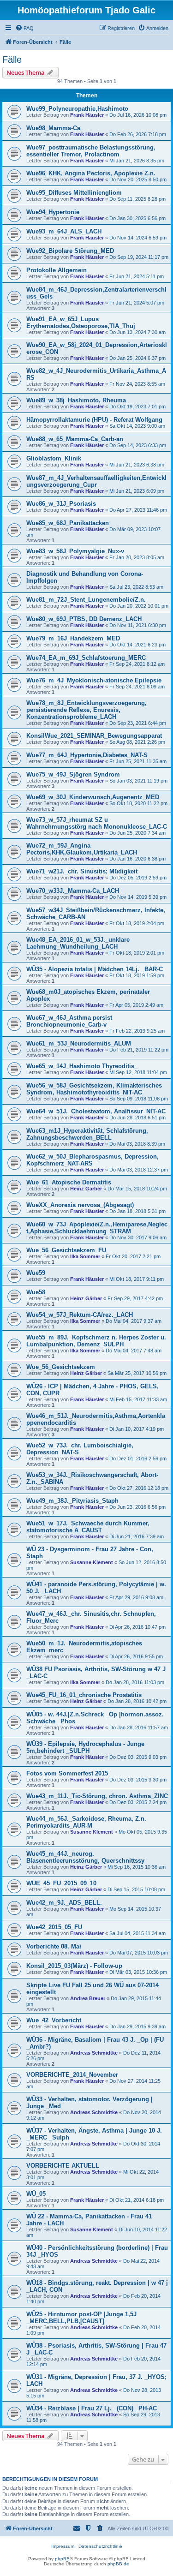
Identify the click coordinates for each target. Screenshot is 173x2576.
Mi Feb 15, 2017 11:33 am (138, 1399)
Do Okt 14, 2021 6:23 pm (137, 645)
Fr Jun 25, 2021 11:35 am (138, 761)
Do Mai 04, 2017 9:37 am (134, 1321)
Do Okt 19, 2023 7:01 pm (137, 406)
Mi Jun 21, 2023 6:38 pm (137, 465)
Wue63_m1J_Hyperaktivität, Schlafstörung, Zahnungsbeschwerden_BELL (87, 1134)
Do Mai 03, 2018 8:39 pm (137, 1144)
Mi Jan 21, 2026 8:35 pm (137, 161)
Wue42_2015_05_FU (54, 1927)
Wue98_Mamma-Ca (53, 128)
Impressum (63, 2546)
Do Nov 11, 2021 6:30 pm (138, 625)
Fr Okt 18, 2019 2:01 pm (137, 953)
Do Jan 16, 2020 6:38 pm (137, 859)
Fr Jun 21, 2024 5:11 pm (137, 276)
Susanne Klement (92, 1562)
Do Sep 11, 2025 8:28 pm (137, 199)
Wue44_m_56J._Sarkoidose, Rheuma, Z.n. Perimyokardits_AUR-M (86, 1822)
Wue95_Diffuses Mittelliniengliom (74, 193)
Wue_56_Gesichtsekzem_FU (66, 1250)
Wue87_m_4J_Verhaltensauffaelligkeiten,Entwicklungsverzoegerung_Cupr (96, 481)
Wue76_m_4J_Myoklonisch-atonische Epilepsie (94, 680)
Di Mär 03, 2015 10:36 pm (138, 1972)
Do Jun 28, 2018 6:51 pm (137, 1118)
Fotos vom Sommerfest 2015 (67, 1773)
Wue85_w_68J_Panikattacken (68, 523)
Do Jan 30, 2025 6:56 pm (137, 218)
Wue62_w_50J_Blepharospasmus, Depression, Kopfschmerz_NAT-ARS (92, 1160)
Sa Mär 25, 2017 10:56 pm (137, 1373)
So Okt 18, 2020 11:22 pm (138, 803)
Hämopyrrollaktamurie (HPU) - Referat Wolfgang (94, 420)
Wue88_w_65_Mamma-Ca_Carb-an (75, 439)
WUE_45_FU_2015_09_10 (61, 1883)
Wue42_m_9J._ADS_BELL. (64, 1903)
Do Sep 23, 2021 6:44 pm (138, 723)
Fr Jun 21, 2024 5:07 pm (137, 303)
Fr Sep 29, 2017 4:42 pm (135, 1298)
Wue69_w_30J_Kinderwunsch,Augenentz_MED (93, 797)
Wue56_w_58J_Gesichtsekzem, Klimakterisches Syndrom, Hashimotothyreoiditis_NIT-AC (94, 1089)
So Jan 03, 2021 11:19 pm (138, 781)
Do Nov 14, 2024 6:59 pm (138, 238)
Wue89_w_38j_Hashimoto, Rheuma (76, 400)
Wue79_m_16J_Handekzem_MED (73, 638)
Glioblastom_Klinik (54, 458)
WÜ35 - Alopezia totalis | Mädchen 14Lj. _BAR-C (95, 969)
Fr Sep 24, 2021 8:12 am (137, 664)
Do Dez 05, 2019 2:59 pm (138, 878)
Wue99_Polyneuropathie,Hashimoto (77, 109)
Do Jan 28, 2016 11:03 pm (135, 1682)
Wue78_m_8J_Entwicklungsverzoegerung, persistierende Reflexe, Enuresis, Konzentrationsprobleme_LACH (86, 710)
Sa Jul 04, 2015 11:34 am (137, 1933)
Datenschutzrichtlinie (100, 2546)
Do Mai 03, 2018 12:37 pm (139, 1170)
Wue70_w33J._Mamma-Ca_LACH (73, 891)
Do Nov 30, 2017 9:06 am (138, 1237)
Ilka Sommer (85, 1256)
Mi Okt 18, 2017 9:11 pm (137, 1279)
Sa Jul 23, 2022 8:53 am (136, 587)
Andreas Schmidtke (94, 2053)
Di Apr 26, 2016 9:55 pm (136, 1656)
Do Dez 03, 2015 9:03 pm (138, 1757)
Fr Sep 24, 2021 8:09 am (137, 687)
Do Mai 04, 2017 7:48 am (134, 1351)
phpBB (62, 2559)
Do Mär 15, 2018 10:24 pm (137, 1189)
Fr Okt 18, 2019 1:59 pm (137, 975)
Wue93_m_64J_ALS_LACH (64, 231)
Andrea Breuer (88, 1998)
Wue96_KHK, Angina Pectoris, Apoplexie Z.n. (91, 173)
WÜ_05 (36, 2194)
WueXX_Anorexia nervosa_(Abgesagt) (80, 1205)
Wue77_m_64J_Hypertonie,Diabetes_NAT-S (87, 755)
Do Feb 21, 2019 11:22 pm (139, 1050)
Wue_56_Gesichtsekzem (61, 1367)
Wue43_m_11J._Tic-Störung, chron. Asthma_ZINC (97, 1796)
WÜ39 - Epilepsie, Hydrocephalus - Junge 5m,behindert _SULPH (85, 1747)
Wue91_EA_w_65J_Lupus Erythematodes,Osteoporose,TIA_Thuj (81, 323)
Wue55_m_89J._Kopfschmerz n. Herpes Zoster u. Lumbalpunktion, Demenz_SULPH (96, 1341)
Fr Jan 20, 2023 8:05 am (137, 557)
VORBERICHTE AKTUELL (63, 2166)
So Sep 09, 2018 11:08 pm (139, 1099)
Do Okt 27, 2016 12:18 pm (139, 1488)
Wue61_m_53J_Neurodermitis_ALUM (79, 1043)
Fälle (12, 60)
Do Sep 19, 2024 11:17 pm (139, 257)
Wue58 (36, 1292)
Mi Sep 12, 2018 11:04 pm (138, 1072)
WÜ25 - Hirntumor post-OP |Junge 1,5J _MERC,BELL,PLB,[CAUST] (81, 2318)
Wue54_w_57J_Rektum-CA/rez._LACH (80, 1315)
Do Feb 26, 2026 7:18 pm (138, 134)
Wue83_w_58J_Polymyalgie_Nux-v (75, 551)
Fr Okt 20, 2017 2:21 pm (133, 1256)
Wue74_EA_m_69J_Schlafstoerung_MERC (86, 658)
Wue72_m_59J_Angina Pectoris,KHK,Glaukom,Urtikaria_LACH (82, 849)
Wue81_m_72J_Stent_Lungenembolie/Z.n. (86, 600)
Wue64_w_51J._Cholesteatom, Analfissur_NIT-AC (96, 1111)
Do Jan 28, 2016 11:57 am (139, 1727)
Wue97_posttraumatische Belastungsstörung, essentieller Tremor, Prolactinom (91, 151)
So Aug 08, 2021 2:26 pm (137, 742)
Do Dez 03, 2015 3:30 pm (138, 1780)
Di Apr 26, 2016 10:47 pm (137, 1627)
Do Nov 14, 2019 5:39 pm (138, 897)
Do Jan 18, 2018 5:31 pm (137, 1211)
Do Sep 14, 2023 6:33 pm (138, 445)
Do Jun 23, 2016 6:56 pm (137, 1507)
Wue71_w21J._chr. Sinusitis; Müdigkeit (82, 871)
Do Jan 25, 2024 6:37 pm (137, 358)
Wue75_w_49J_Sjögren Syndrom (73, 774)
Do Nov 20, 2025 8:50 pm (138, 179)
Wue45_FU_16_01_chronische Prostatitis (84, 1695)
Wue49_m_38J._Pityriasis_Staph (72, 1501)
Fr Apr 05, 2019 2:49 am (136, 1005)
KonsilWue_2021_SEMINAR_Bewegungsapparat (94, 736)
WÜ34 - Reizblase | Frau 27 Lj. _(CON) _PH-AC (92, 2408)
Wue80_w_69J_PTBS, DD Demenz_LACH (84, 619)
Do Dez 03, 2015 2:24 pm (138, 1802)
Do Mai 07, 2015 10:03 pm (139, 1953)
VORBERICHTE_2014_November (72, 2075)
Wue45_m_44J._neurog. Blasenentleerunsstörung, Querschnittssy (85, 1857)
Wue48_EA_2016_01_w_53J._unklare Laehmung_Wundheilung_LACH (78, 943)
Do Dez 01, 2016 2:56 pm (138, 1458)
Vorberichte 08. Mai (54, 1946)
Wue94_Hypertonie (53, 212)
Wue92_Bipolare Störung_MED (70, 251)
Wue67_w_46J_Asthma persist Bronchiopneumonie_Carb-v (69, 1021)
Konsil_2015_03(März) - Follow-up (74, 1966)
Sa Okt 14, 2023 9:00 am (137, 426)
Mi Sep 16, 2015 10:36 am (137, 1867)
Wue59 (36, 1273)
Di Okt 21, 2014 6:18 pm (137, 2200)
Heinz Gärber (86, 1189)
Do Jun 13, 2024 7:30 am (137, 332)
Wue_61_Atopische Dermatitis (69, 1182)
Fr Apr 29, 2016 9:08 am (136, 1597)
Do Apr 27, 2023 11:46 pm (138, 510)
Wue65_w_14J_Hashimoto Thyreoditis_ (82, 1066)
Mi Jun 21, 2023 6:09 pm (137, 491)
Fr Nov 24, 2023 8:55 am (137, 384)
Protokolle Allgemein (57, 270)
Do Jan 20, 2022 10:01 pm (139, 606)
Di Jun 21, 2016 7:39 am (137, 1536)
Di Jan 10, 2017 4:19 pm (137, 1429)
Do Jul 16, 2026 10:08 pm (138, 115)
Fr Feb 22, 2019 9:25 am (137, 1031)
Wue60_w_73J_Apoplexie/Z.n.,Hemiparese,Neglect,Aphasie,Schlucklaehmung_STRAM (97, 1228)
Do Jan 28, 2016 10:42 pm (137, 1701)
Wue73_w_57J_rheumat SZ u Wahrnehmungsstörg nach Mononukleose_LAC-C (97, 823)
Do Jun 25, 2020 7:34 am (137, 833)
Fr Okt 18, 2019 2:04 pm (137, 923)
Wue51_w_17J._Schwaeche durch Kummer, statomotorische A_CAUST (88, 1527)
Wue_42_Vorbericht (54, 2020)
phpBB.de (118, 2564)
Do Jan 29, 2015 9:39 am (137, 2026)
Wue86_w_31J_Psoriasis (61, 504)
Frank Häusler (87, 115)
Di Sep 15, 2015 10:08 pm (136, 1889)
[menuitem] (24, 28)
